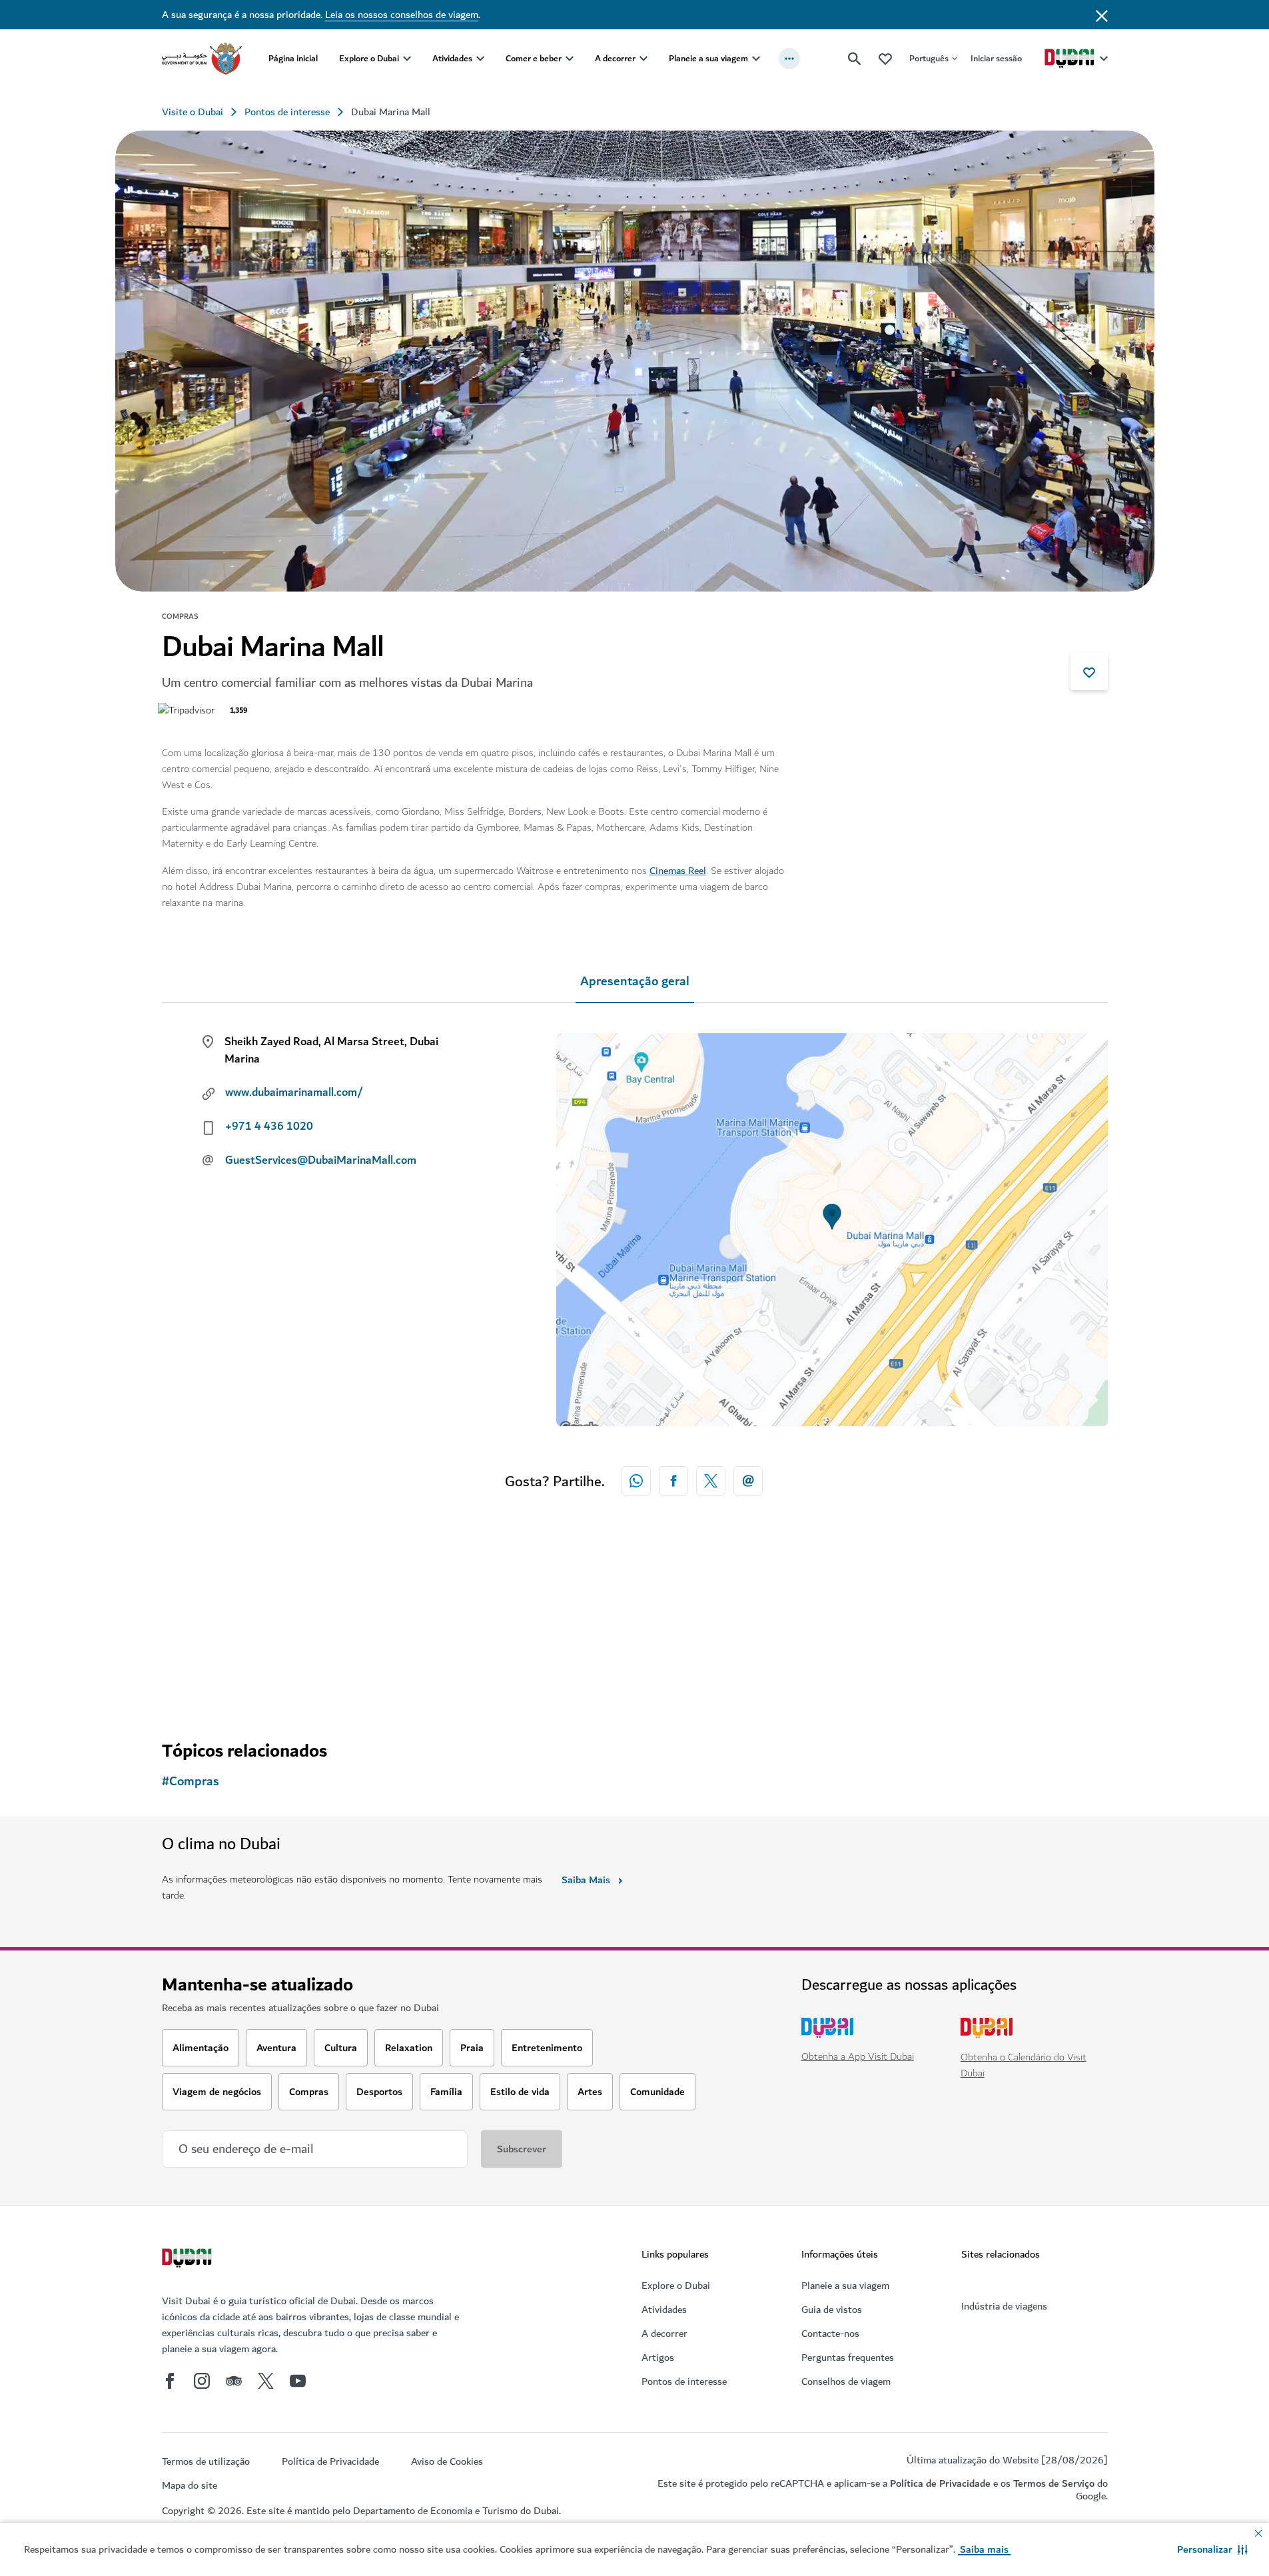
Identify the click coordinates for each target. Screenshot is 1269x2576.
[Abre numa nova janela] (673, 1481)
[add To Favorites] (1089, 671)
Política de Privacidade (940, 2483)
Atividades (452, 58)
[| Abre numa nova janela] (202, 2381)
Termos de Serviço (1054, 2483)
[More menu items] (789, 59)
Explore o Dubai (369, 58)
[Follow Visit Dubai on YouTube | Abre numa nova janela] (298, 2381)
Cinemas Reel (678, 871)
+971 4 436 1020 (269, 1126)
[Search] (855, 59)
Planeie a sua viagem (708, 58)
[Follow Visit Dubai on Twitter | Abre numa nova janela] (266, 2381)
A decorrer (615, 58)
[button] (1212, 2549)
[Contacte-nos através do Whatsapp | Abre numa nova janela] (636, 1481)
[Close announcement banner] (1102, 15)
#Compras (191, 1782)
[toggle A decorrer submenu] (643, 59)
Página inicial (293, 58)
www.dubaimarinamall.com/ (294, 1092)
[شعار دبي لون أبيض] (189, 2260)
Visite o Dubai (193, 112)
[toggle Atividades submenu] (480, 59)
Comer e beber (534, 58)
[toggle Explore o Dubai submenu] (407, 59)
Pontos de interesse (287, 112)
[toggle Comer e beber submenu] (570, 59)
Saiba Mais (586, 1880)
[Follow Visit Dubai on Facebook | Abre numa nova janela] (170, 2381)
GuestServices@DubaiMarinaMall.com (321, 1160)
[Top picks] (885, 58)
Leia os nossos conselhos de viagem (402, 15)
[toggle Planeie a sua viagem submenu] (756, 59)
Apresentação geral (635, 982)
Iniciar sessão (996, 58)
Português (929, 58)
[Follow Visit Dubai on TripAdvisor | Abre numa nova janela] (234, 2381)
